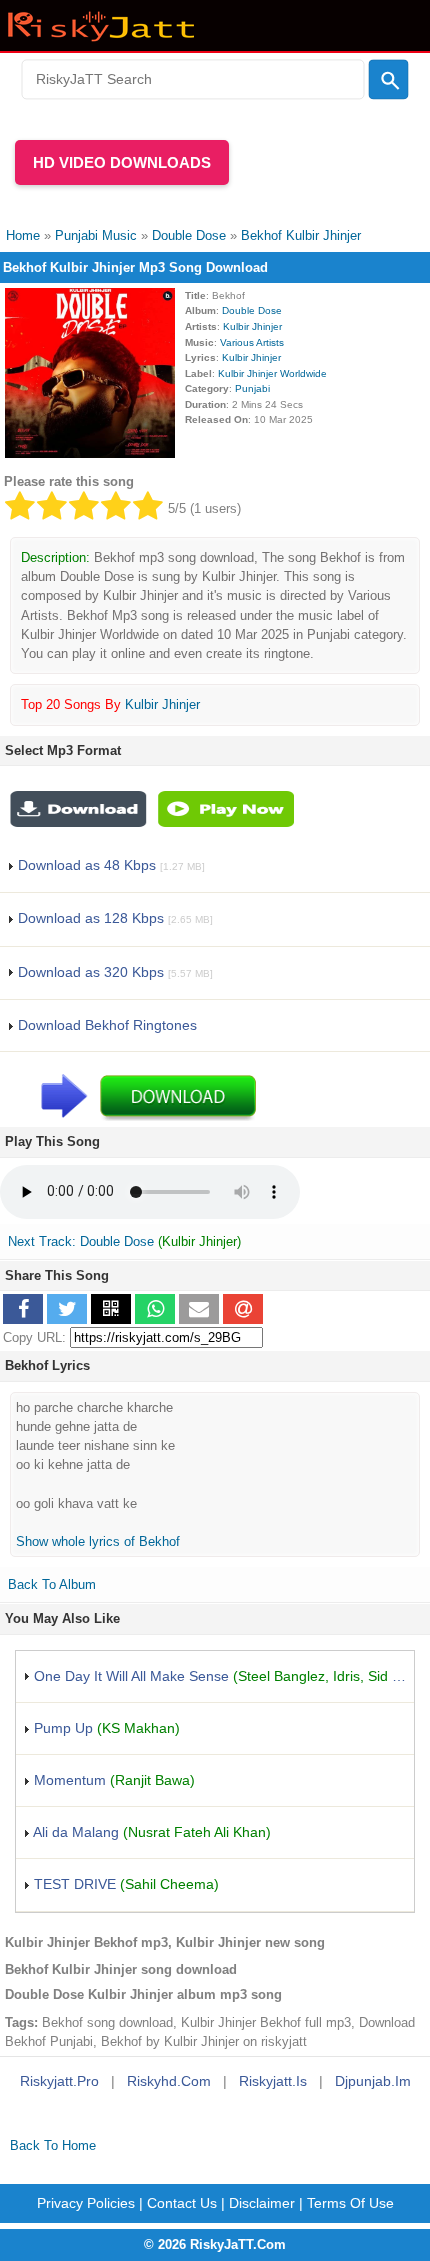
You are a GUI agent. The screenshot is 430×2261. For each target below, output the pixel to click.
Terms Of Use (350, 2203)
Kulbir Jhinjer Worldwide (272, 373)
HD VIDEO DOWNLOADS (122, 162)
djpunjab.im (373, 2081)
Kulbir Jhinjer (252, 326)
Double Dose (252, 310)
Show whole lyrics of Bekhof (98, 1541)
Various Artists (252, 342)
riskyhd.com (169, 2081)
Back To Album (52, 1584)
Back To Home (53, 2145)
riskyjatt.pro (59, 2081)
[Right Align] (389, 80)
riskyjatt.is (273, 2081)
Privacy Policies (86, 2203)
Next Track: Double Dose (81, 1241)
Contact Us (182, 2203)
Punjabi (252, 388)
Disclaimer (262, 2203)
